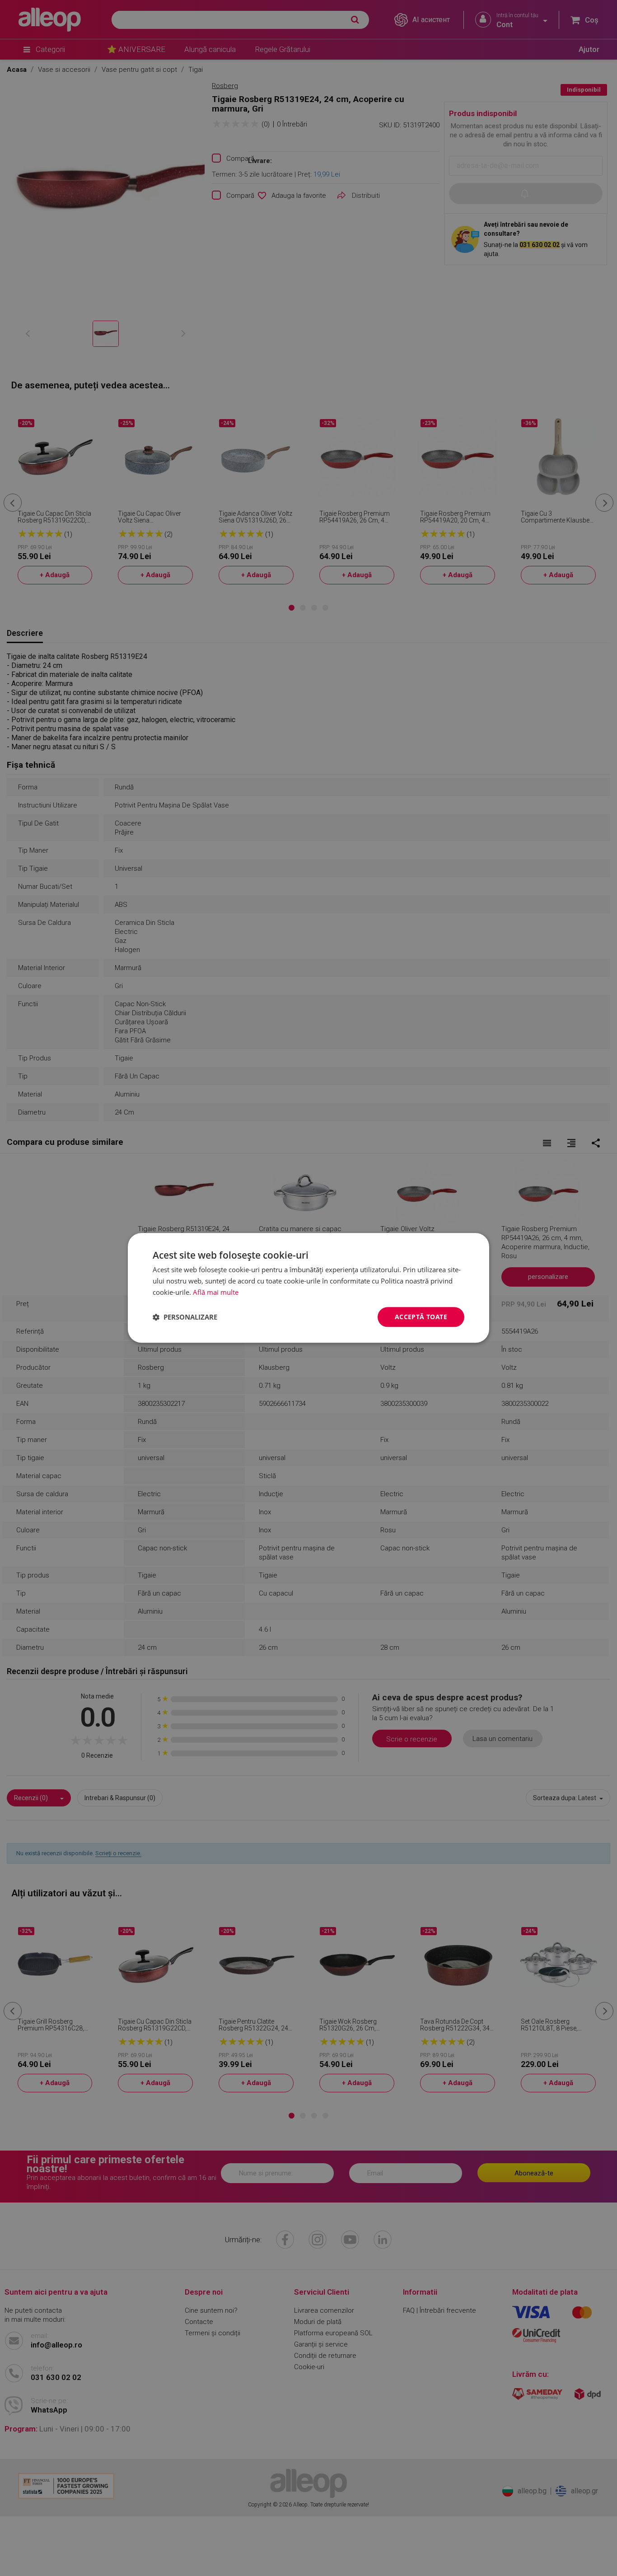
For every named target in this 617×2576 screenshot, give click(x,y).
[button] (185, 1317)
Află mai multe (216, 1292)
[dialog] (308, 1288)
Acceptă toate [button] (421, 1317)
